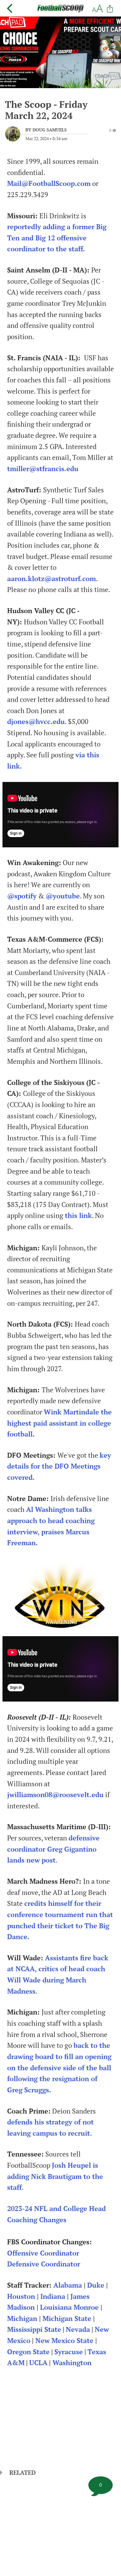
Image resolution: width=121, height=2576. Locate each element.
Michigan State (67, 2318)
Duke (96, 2285)
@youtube (63, 896)
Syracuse (69, 2352)
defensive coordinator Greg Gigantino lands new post (53, 1849)
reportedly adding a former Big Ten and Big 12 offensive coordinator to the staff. (57, 238)
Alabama (68, 2285)
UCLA (38, 2363)
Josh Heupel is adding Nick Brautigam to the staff (55, 2176)
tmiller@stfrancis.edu (43, 469)
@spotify (22, 896)
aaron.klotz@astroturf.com (52, 579)
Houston (21, 2296)
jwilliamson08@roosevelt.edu (55, 1795)
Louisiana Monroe (69, 2307)
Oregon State (28, 2352)
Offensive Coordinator (43, 2253)
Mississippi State (34, 2329)
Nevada (78, 2329)
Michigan (22, 2318)
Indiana (53, 2296)
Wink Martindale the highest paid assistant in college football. (59, 1423)
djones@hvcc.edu (36, 722)
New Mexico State (64, 2341)
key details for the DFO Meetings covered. (59, 1466)
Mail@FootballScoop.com (49, 183)
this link (78, 1215)
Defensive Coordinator (44, 2264)
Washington (72, 2363)
